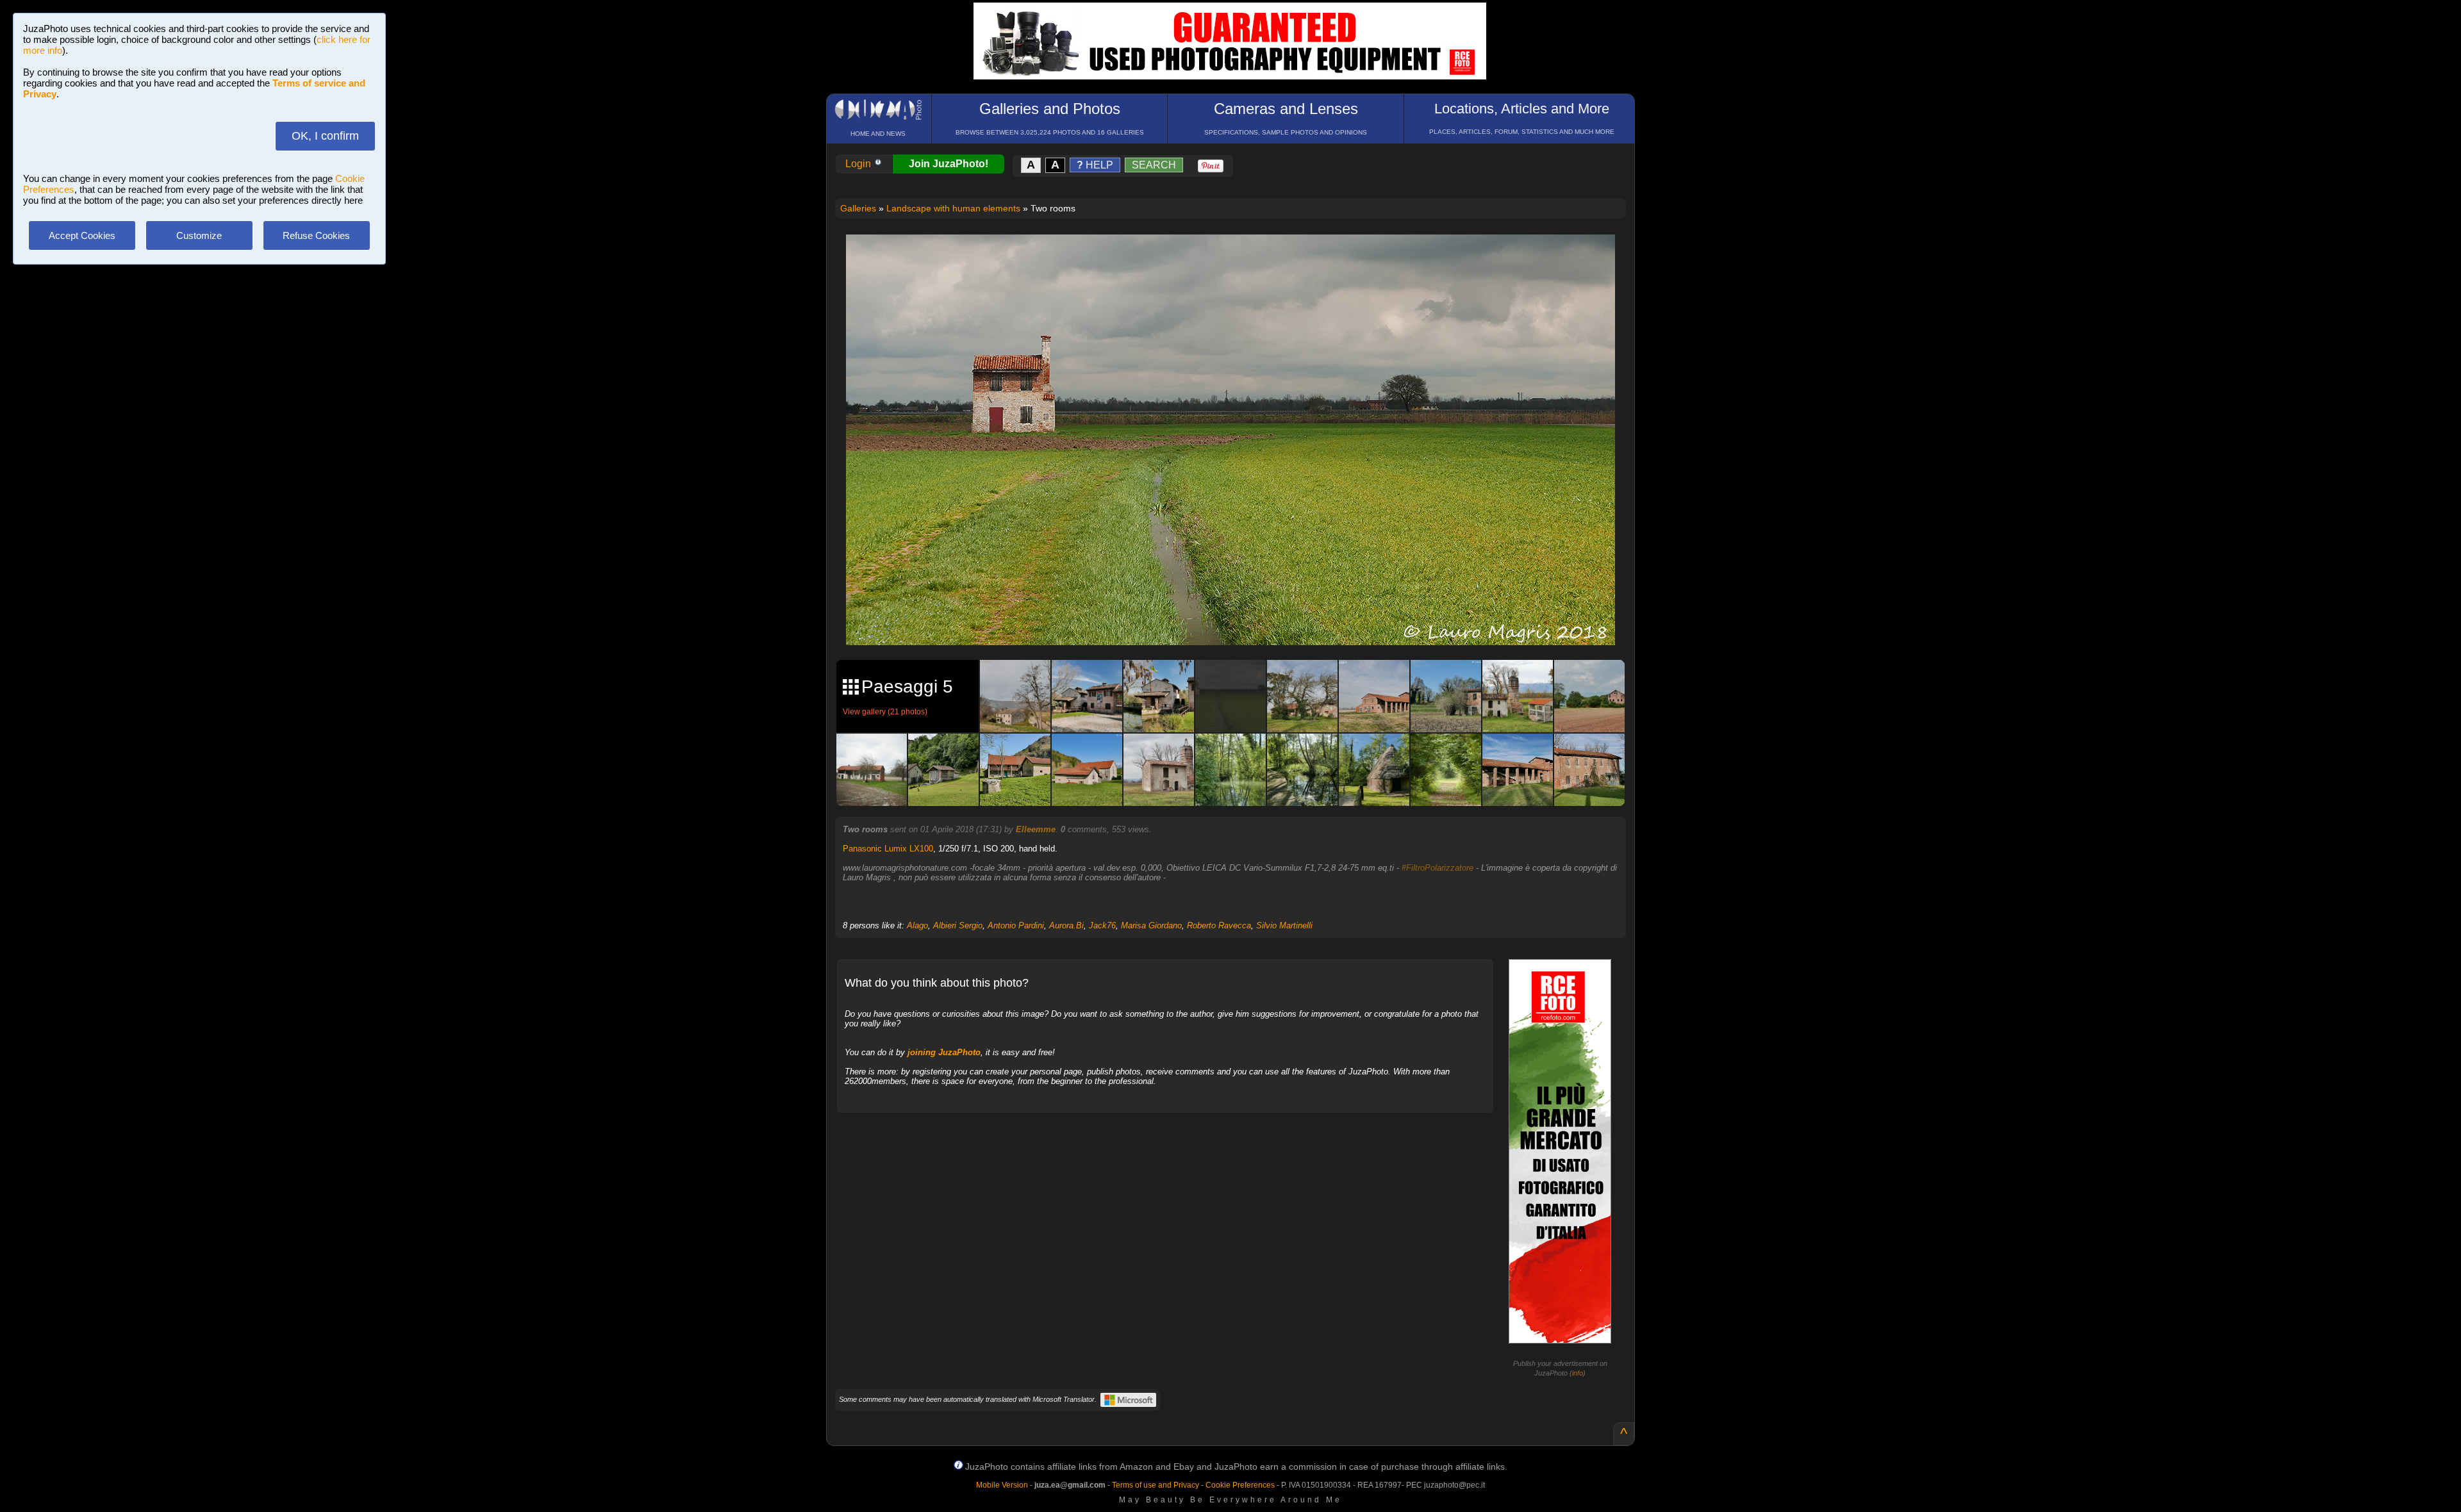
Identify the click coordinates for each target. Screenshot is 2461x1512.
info (1578, 1373)
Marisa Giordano (1151, 925)
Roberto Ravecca (1219, 925)
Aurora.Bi (1066, 925)
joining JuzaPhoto (944, 1052)
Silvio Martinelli (1284, 925)
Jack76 (1102, 925)
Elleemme (1036, 829)
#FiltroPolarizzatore (1438, 868)
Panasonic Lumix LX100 (888, 849)
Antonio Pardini (1016, 925)
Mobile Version (1002, 1485)
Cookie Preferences (1240, 1485)
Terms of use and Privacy (1156, 1485)
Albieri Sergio (958, 925)
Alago (917, 925)
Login (859, 164)
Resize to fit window (1238, 258)
